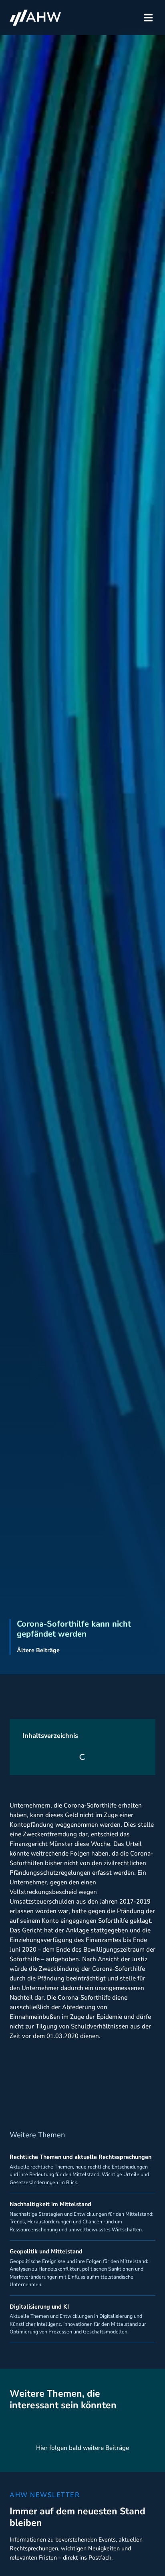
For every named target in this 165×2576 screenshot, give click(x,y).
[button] (148, 18)
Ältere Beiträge (38, 1650)
